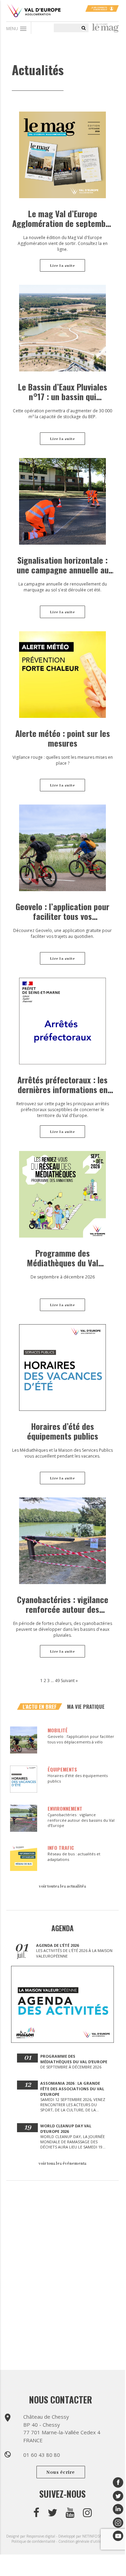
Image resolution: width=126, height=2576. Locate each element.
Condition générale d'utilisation (84, 2541)
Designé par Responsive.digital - (32, 2536)
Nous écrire (61, 2472)
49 (57, 1681)
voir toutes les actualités (62, 1886)
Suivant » (69, 1681)
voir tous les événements (62, 2164)
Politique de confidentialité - (35, 2541)
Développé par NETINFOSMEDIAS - (87, 2536)
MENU (17, 29)
